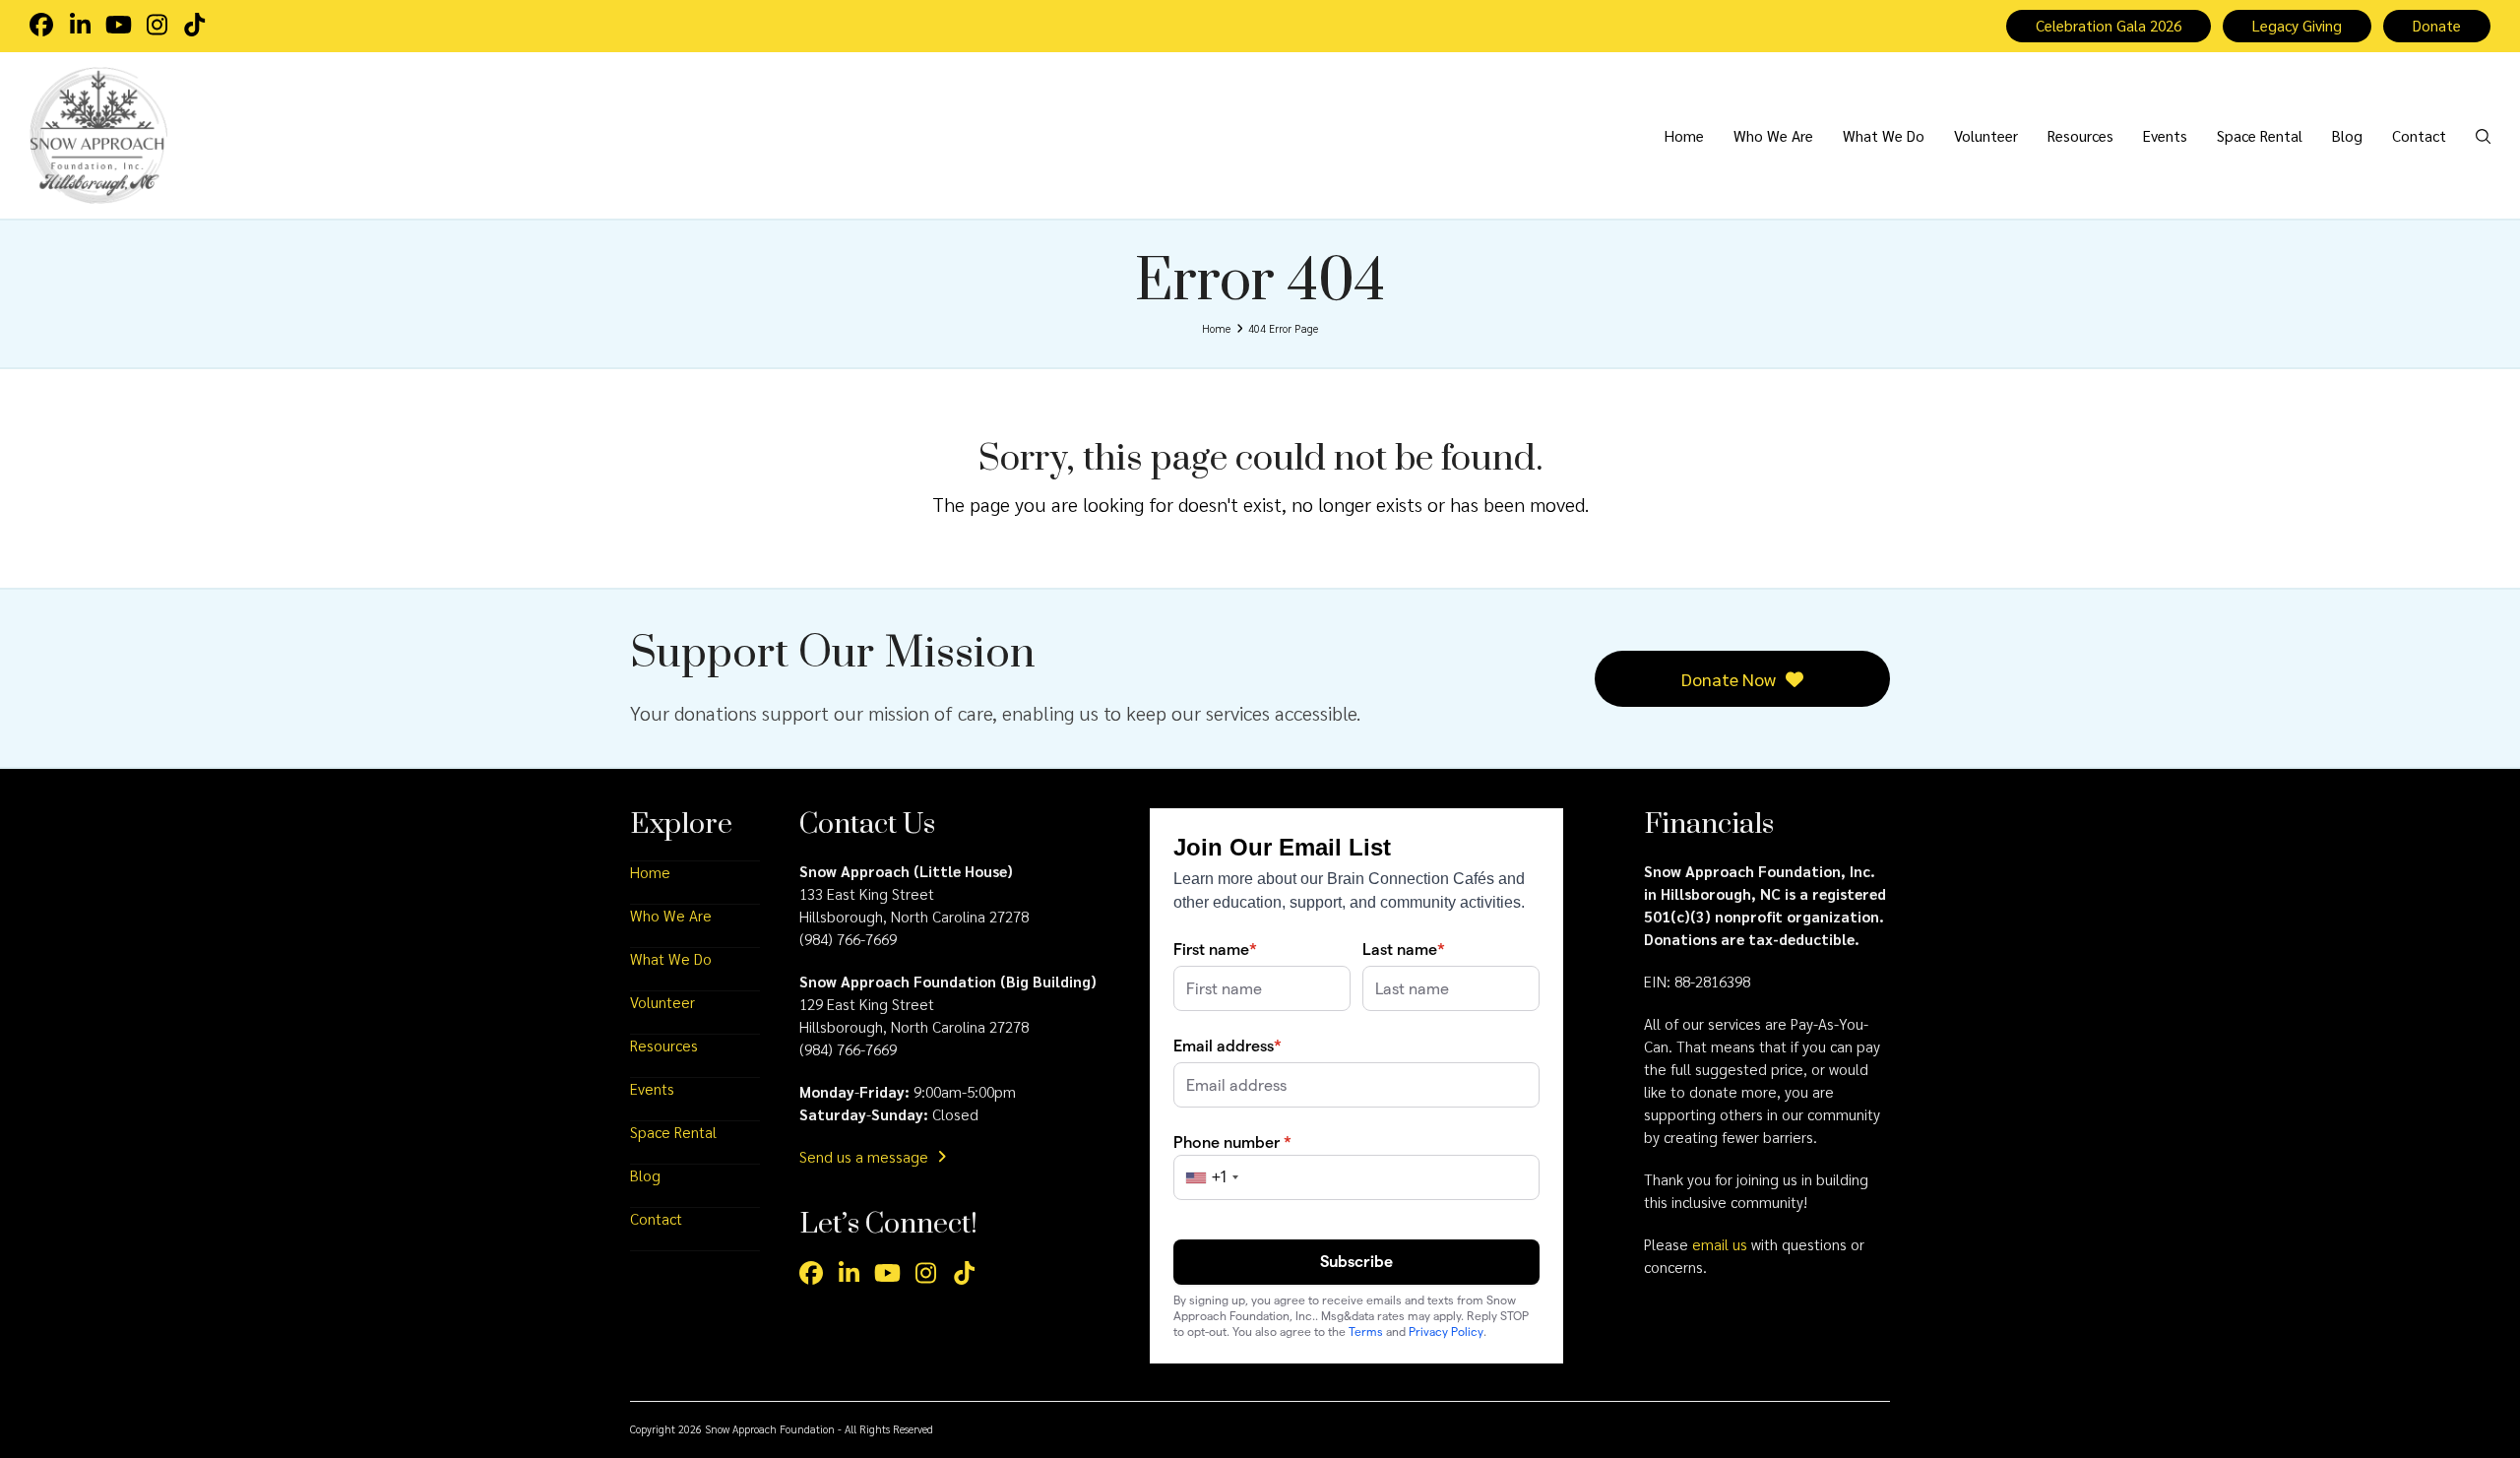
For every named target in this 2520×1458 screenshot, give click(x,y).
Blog (645, 1175)
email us (1720, 1244)
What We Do (671, 959)
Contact (656, 1219)
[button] (2483, 135)
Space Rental (673, 1132)
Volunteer (662, 1002)
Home (650, 872)
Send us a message (866, 1157)
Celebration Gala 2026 (2109, 26)
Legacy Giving (2297, 26)
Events (652, 1089)
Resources (664, 1046)
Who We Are (671, 916)
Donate (2437, 26)
